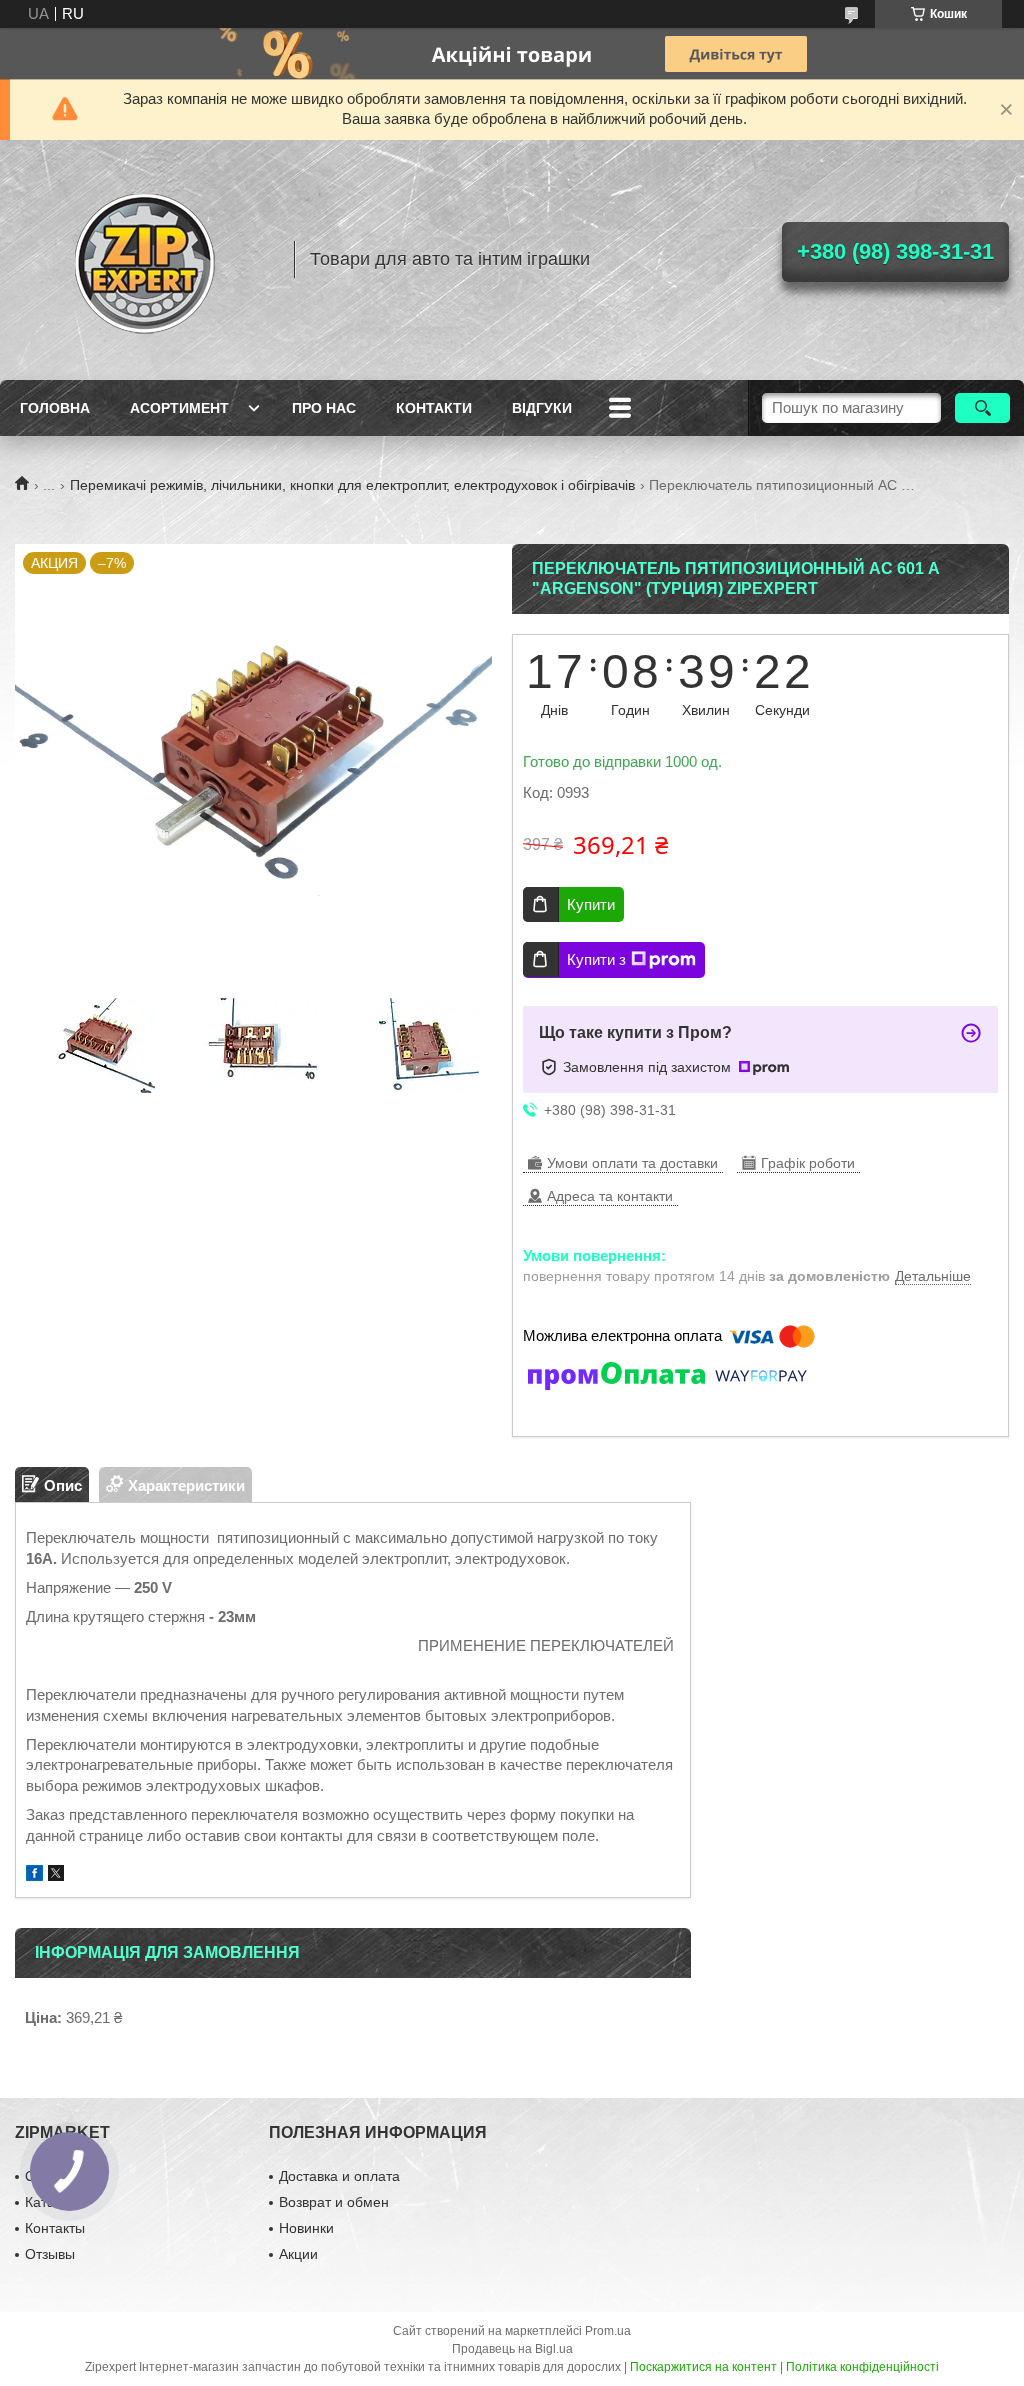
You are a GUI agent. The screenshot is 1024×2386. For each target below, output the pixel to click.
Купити (591, 904)
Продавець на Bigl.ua (512, 2349)
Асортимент (179, 408)
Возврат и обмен (334, 2202)
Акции (298, 2254)
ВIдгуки (542, 408)
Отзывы (50, 2254)
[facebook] (34, 1875)
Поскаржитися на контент (703, 2367)
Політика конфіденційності (862, 2367)
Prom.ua (608, 2331)
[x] (56, 1875)
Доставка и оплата (339, 2176)
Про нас (324, 408)
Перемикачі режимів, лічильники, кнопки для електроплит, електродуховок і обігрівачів (352, 485)
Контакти (434, 408)
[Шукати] (982, 408)
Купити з (596, 959)
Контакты (55, 2228)
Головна (55, 408)
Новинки (306, 2228)
